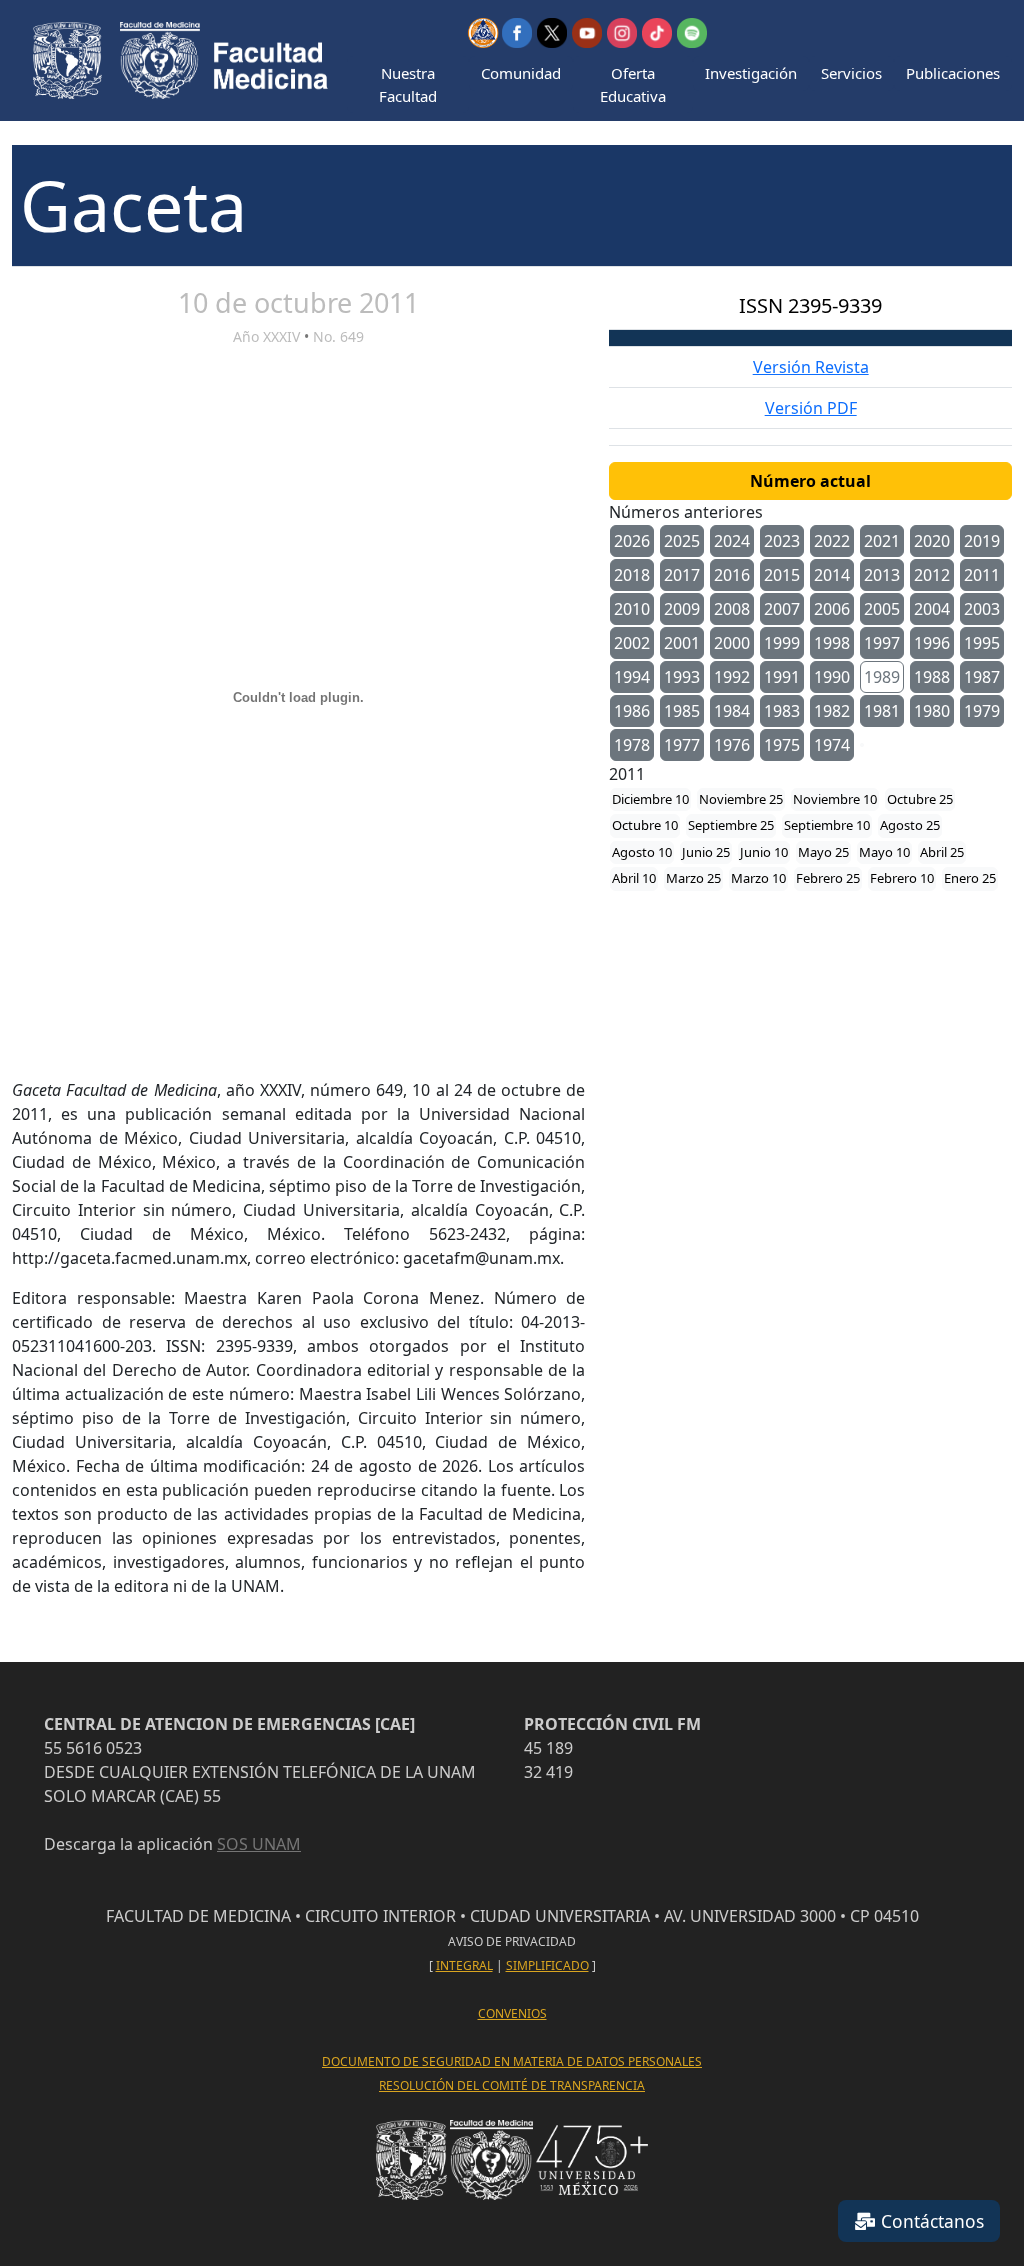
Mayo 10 (884, 852)
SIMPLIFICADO (547, 1965)
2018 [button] (632, 575)
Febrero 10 (902, 878)
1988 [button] (932, 677)
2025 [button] (682, 541)
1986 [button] (632, 711)
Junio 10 (764, 852)
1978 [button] (632, 745)
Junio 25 (706, 852)
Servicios (851, 73)
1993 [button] (682, 677)
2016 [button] (732, 575)
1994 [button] (632, 677)
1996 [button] (932, 643)
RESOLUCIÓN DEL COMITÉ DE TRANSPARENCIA (512, 2085)
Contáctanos (930, 2221)
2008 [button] (732, 609)
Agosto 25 (910, 825)
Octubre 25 (920, 799)
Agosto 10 (642, 852)
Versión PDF (811, 408)
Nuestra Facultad (408, 84)
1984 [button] (732, 711)
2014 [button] (832, 575)
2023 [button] (782, 541)
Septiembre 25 (731, 825)
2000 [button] (732, 643)
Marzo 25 (693, 878)
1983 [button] (782, 711)
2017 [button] (682, 575)
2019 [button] (982, 541)
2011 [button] (982, 575)
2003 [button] (982, 609)
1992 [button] (732, 677)
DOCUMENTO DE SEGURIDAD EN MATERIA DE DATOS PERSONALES (512, 2061)
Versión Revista (811, 367)
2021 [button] (882, 541)
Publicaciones (953, 73)
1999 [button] (782, 643)
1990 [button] (832, 677)
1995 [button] (982, 643)
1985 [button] (682, 711)
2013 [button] (882, 575)
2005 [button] (882, 609)
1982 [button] (832, 711)
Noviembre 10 (835, 799)
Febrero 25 (828, 878)
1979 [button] (982, 711)
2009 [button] (682, 609)
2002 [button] (632, 643)
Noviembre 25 (741, 799)
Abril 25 (942, 852)
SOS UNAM (259, 1844)
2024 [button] (732, 541)
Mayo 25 (823, 852)
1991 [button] (782, 677)
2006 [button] (832, 609)
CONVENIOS (512, 2013)
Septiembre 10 (827, 825)
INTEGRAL (464, 1965)
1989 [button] (882, 677)
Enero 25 (970, 878)
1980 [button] (932, 711)
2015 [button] (782, 575)
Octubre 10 (645, 825)
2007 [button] (782, 609)
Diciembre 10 (650, 799)
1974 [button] (832, 745)
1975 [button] (782, 745)
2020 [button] (932, 541)
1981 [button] (882, 711)
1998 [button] (832, 643)
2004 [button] (932, 609)
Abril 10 (634, 878)
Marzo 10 (758, 878)
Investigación (751, 73)
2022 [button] (832, 541)
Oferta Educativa (633, 84)
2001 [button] (682, 643)
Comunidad (521, 73)
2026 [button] (632, 541)
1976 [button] (732, 745)
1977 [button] (682, 745)
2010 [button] (632, 609)
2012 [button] (932, 575)
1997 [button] (882, 643)
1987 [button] (982, 677)
